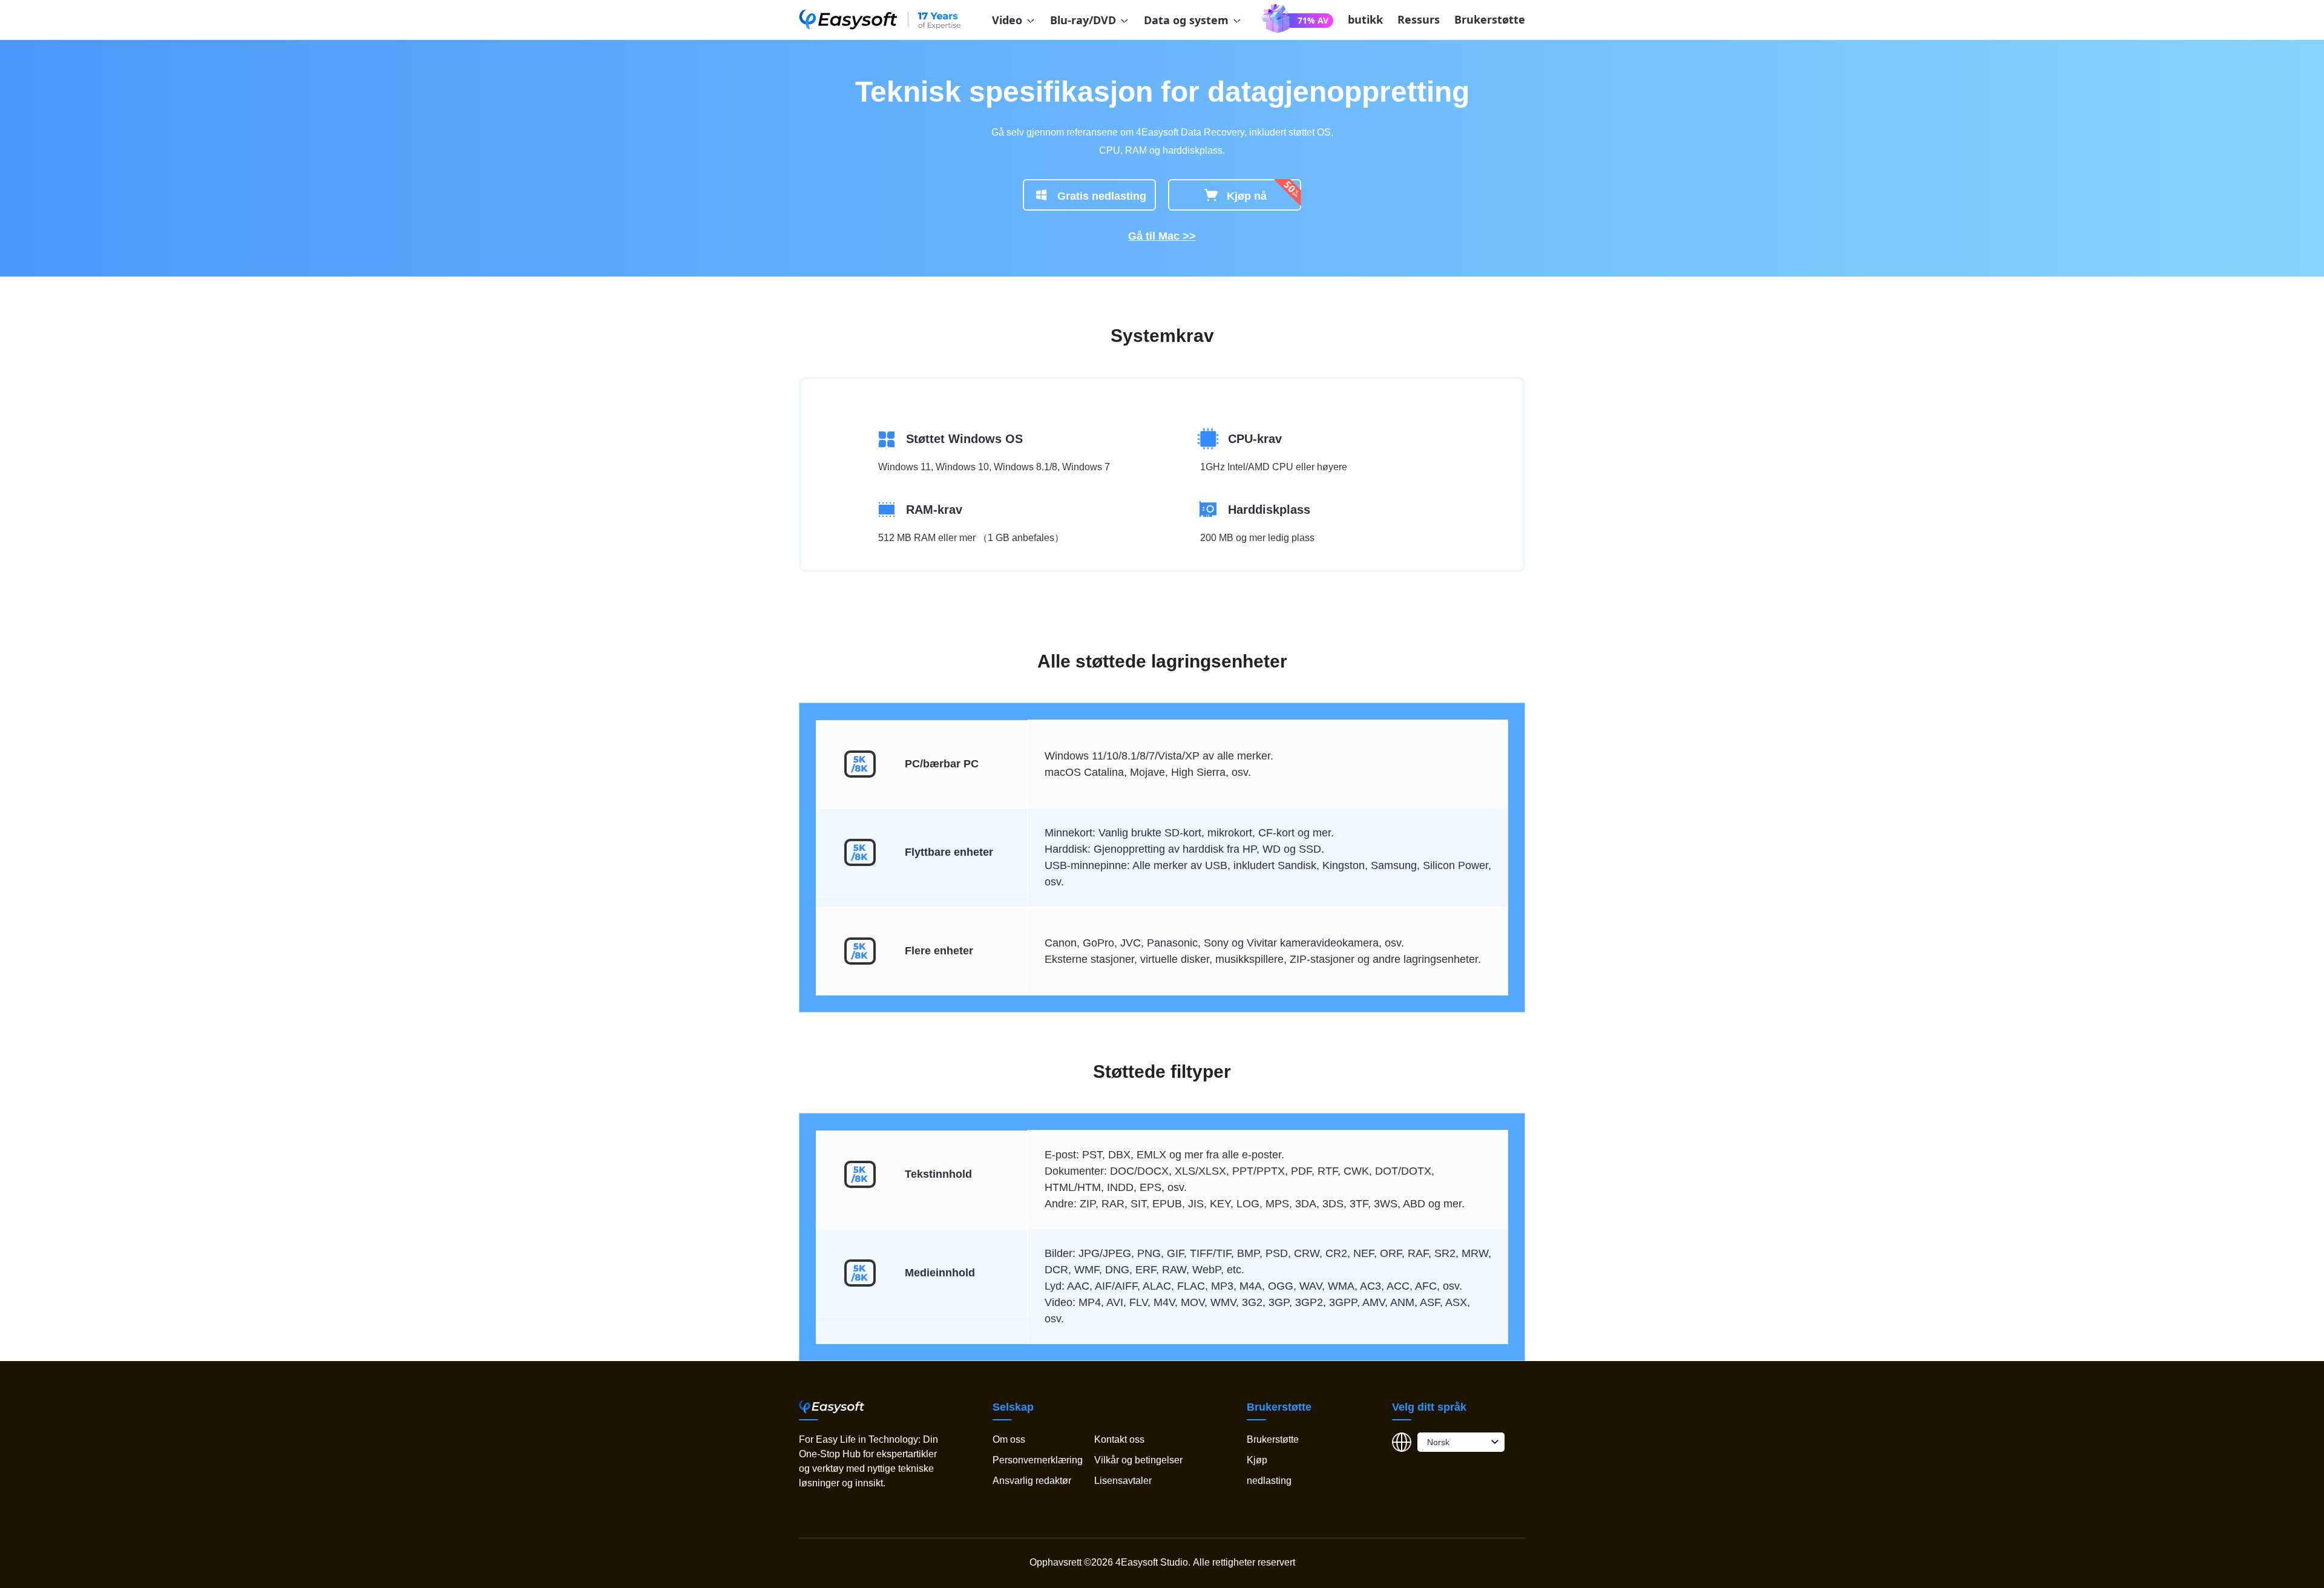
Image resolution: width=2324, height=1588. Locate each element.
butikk (1365, 19)
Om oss (1009, 1439)
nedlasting (1269, 1481)
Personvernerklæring (1038, 1460)
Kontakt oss (1119, 1439)
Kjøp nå (1247, 196)
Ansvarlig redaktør (1032, 1481)
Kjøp (1257, 1460)
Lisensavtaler (1123, 1481)
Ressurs (1419, 19)
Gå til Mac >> (1162, 236)
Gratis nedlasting (1102, 196)
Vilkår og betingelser (1138, 1460)
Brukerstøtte (1490, 19)
